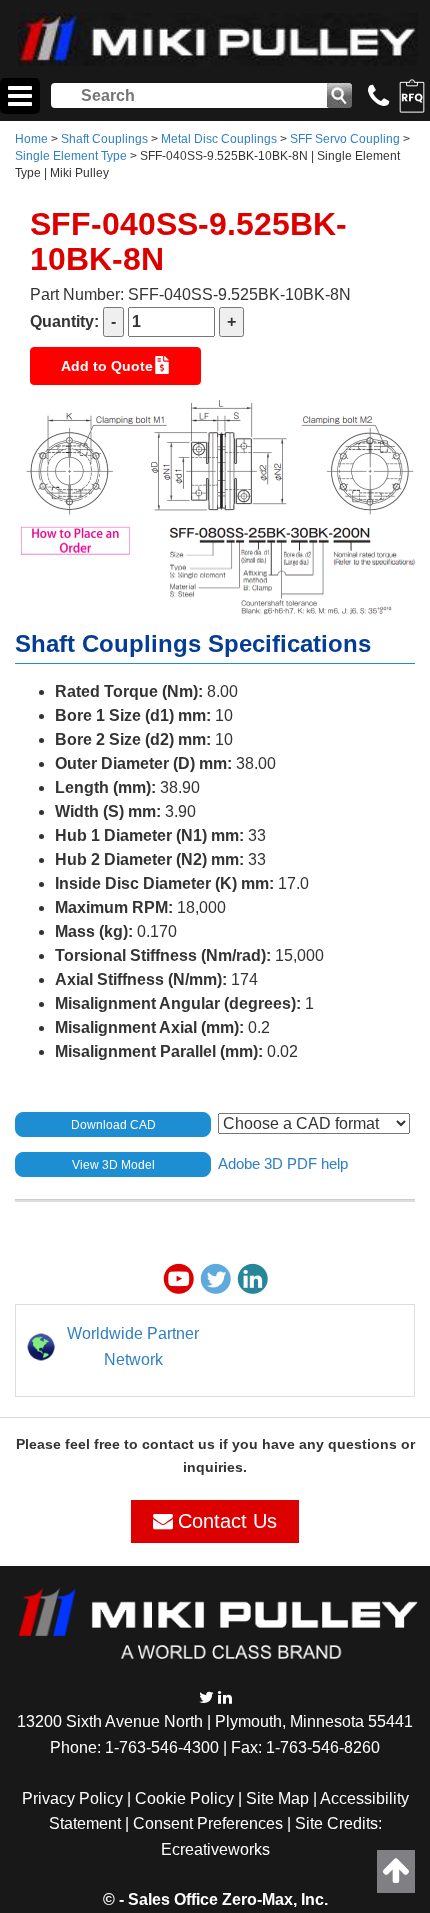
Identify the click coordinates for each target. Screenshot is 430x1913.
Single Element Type (71, 156)
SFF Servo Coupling (345, 139)
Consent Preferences (208, 1823)
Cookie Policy (184, 1798)
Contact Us (227, 1521)
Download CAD (113, 1125)
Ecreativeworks (215, 1849)
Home (31, 139)
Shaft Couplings (104, 139)
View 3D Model (113, 1165)
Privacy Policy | (78, 1798)
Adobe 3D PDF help (283, 1163)
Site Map (277, 1798)
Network (133, 1359)
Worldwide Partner (133, 1333)
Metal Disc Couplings (219, 139)
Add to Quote (107, 366)
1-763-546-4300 (162, 1747)
